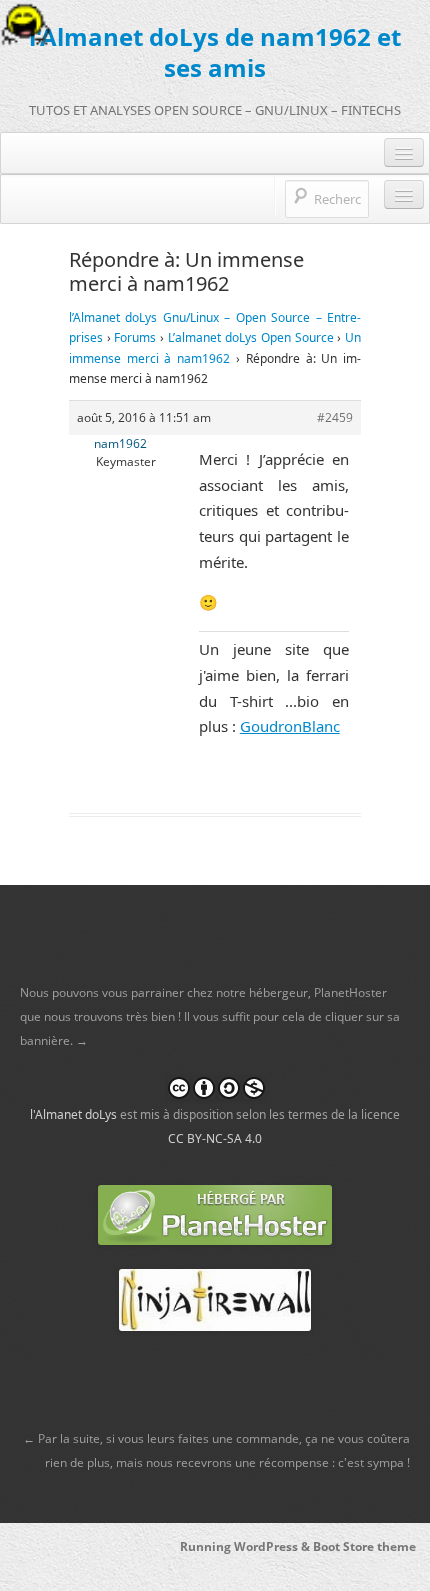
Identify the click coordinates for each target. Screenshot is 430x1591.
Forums (135, 337)
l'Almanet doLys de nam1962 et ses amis (215, 52)
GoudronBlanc (290, 726)
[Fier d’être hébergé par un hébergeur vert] (215, 1213)
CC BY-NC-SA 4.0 (215, 1138)
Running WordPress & (246, 1546)
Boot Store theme (364, 1546)
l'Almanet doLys (73, 1114)
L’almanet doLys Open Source (251, 337)
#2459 (335, 417)
